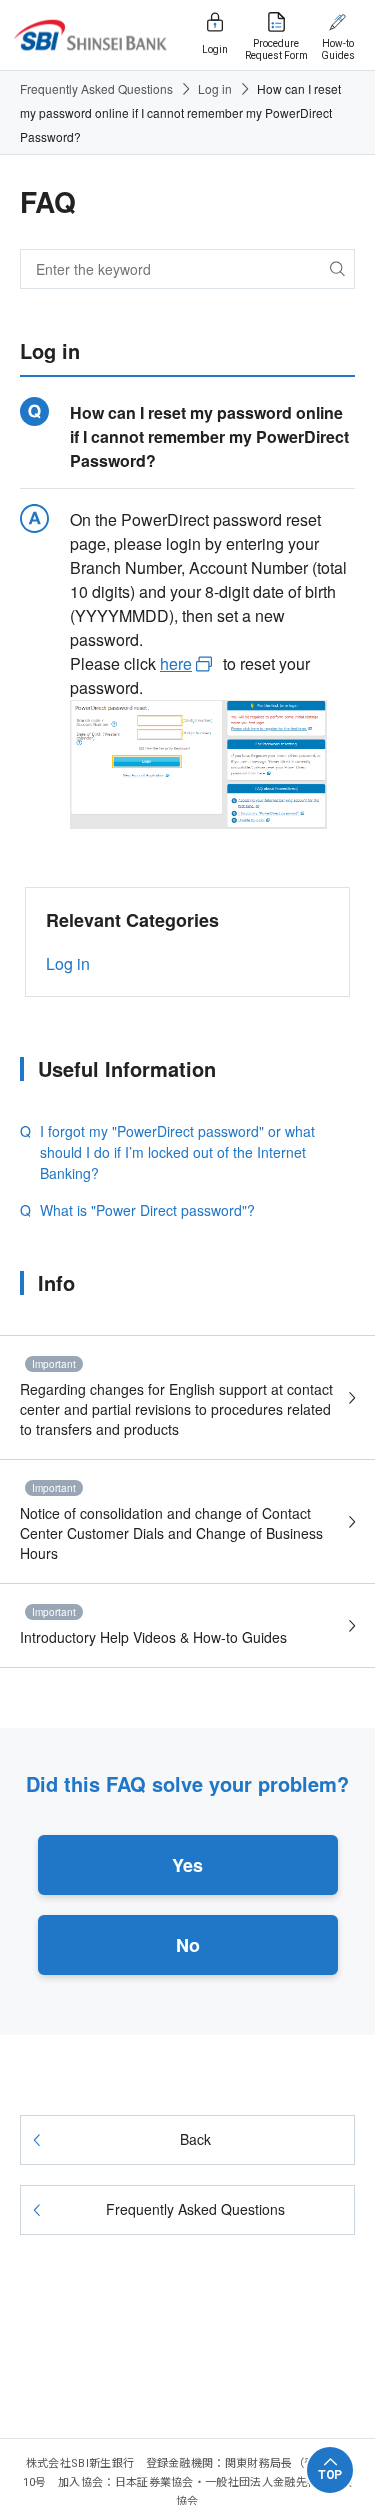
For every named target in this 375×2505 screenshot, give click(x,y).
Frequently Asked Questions (96, 88)
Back (195, 2139)
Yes (187, 1865)
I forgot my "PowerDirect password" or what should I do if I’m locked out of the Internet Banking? (177, 1152)
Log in (215, 88)
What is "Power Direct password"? (147, 1210)
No (188, 1945)
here (176, 663)
